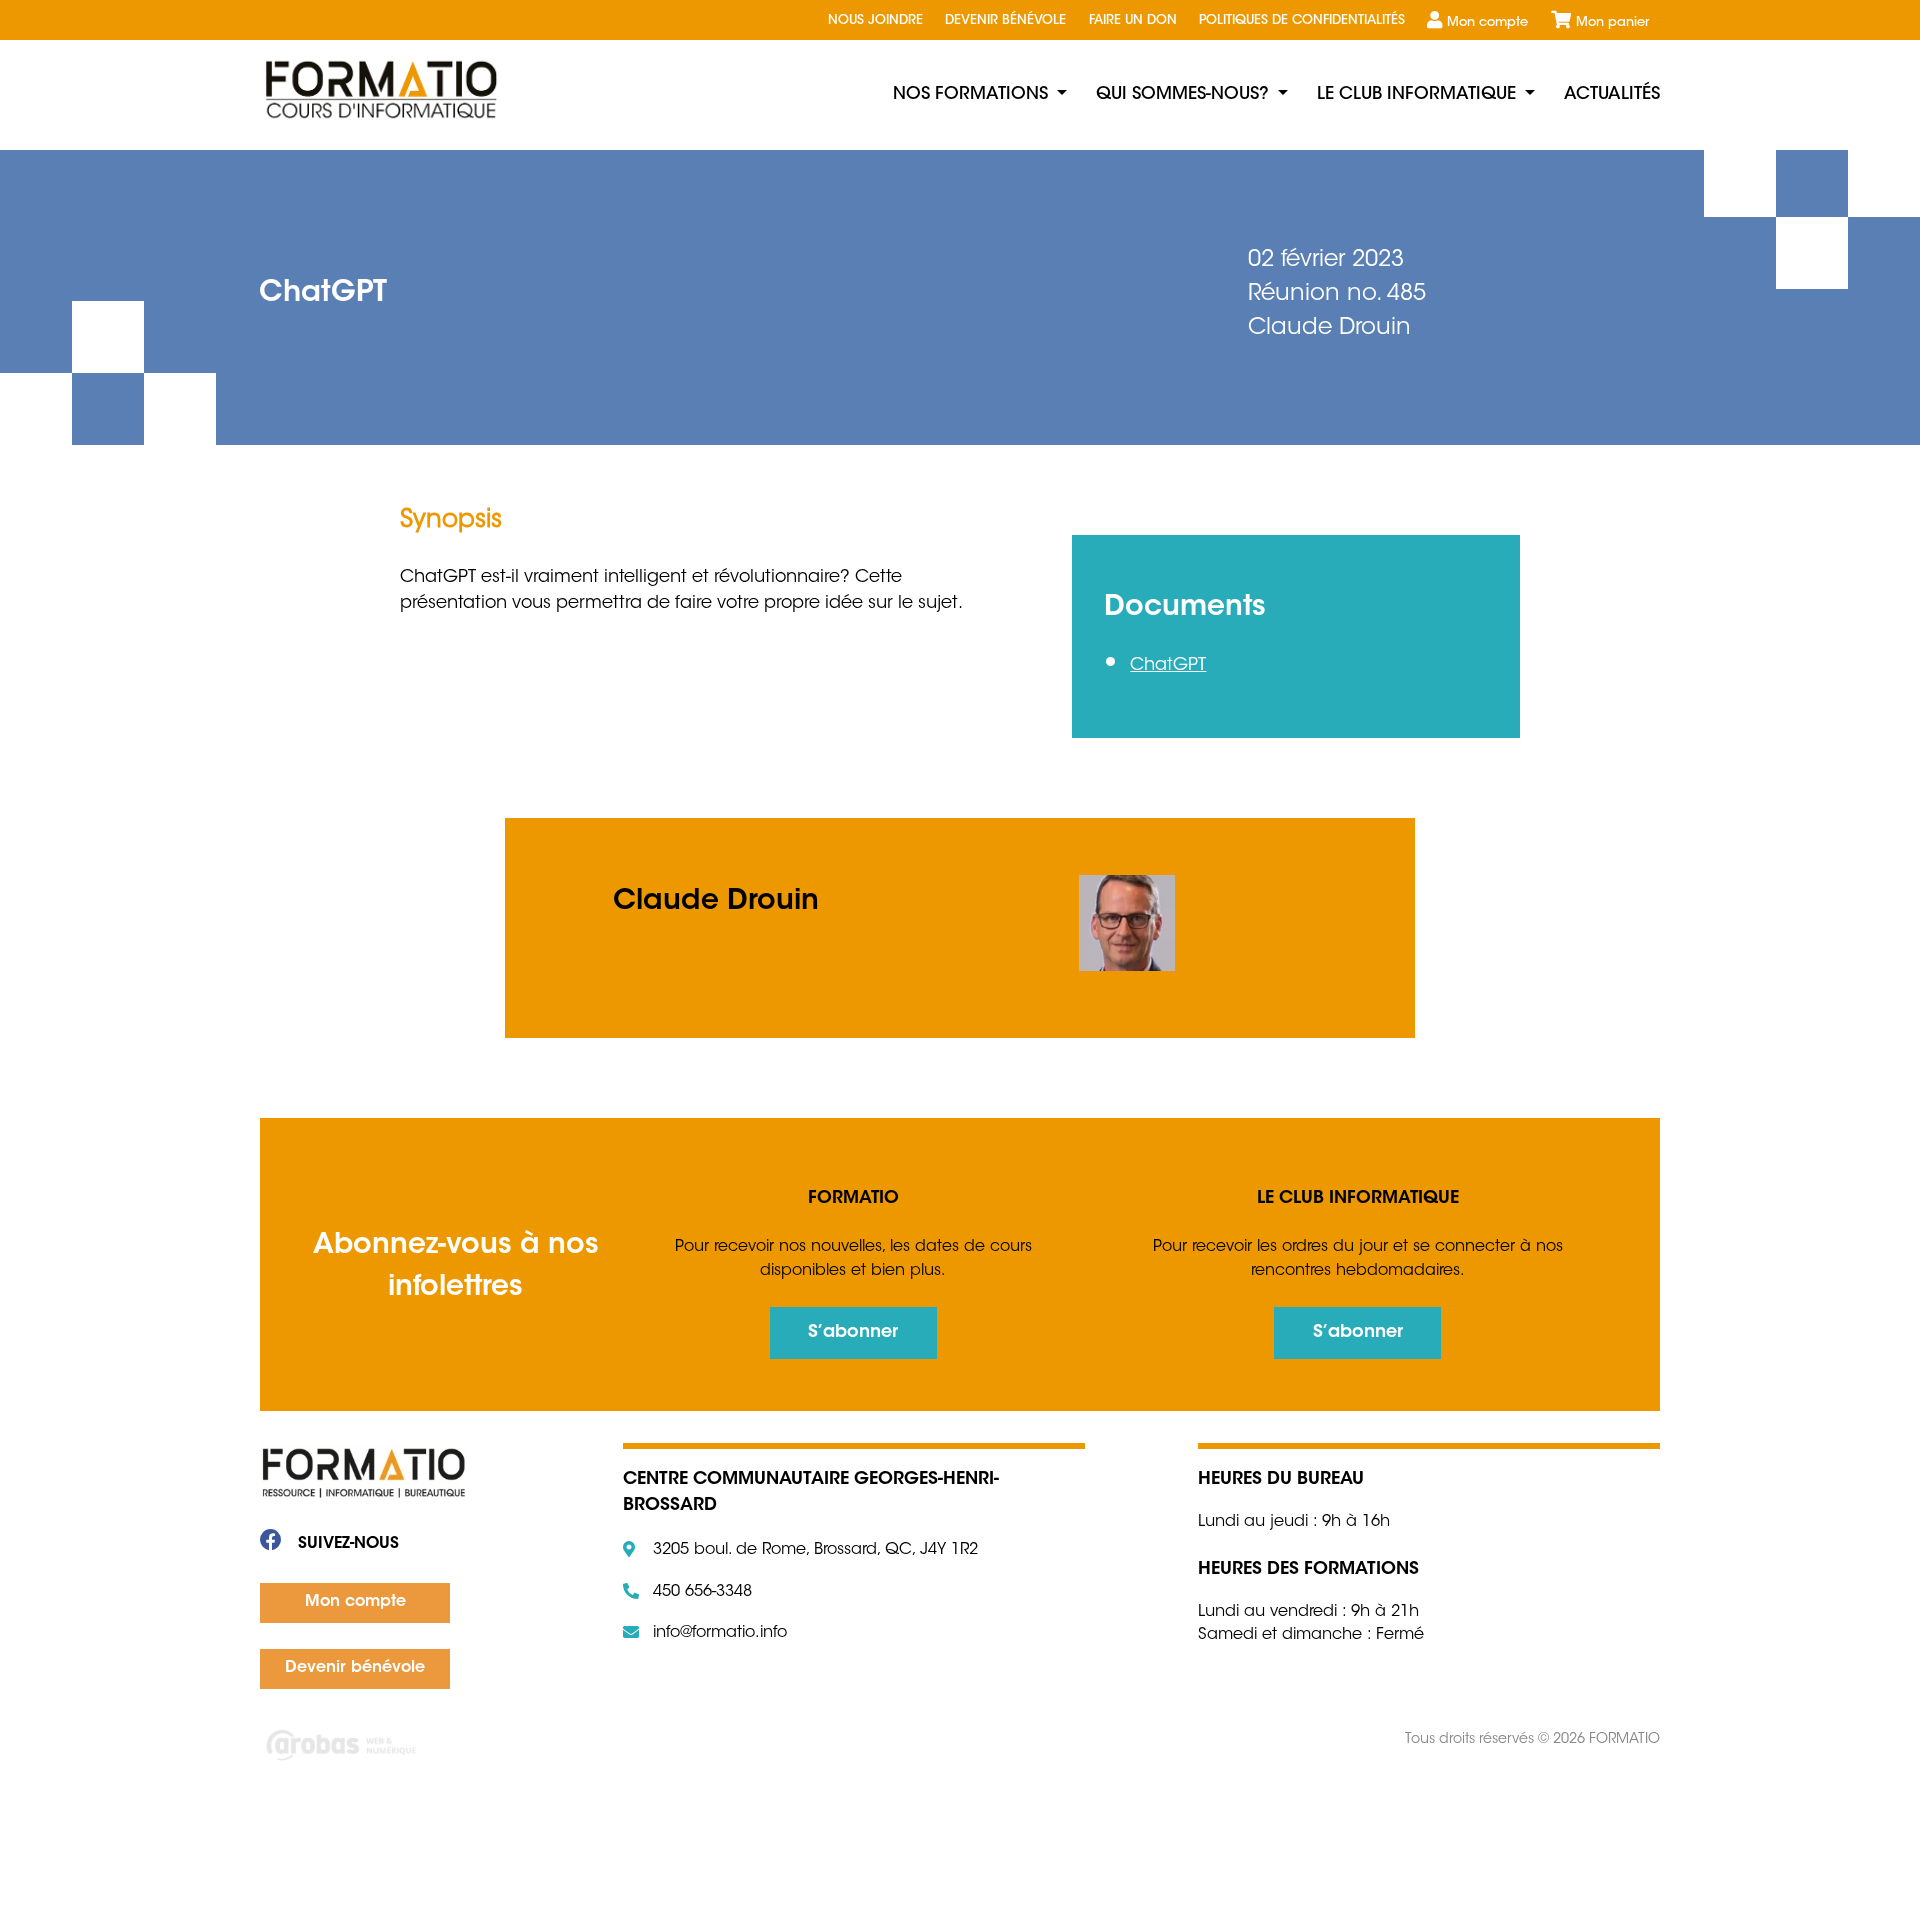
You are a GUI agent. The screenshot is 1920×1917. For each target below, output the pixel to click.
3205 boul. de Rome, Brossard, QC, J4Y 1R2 (815, 1550)
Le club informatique (1416, 94)
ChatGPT (1168, 666)
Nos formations (970, 94)
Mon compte (1487, 23)
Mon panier (1612, 23)
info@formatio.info (720, 1633)
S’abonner (853, 1333)
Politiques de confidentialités (1302, 21)
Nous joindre (875, 21)
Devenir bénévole (1005, 21)
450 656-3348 (702, 1592)
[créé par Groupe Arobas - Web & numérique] (575, 1747)
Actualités (1612, 94)
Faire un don (1133, 21)
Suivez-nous (346, 1544)
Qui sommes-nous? (1182, 94)
